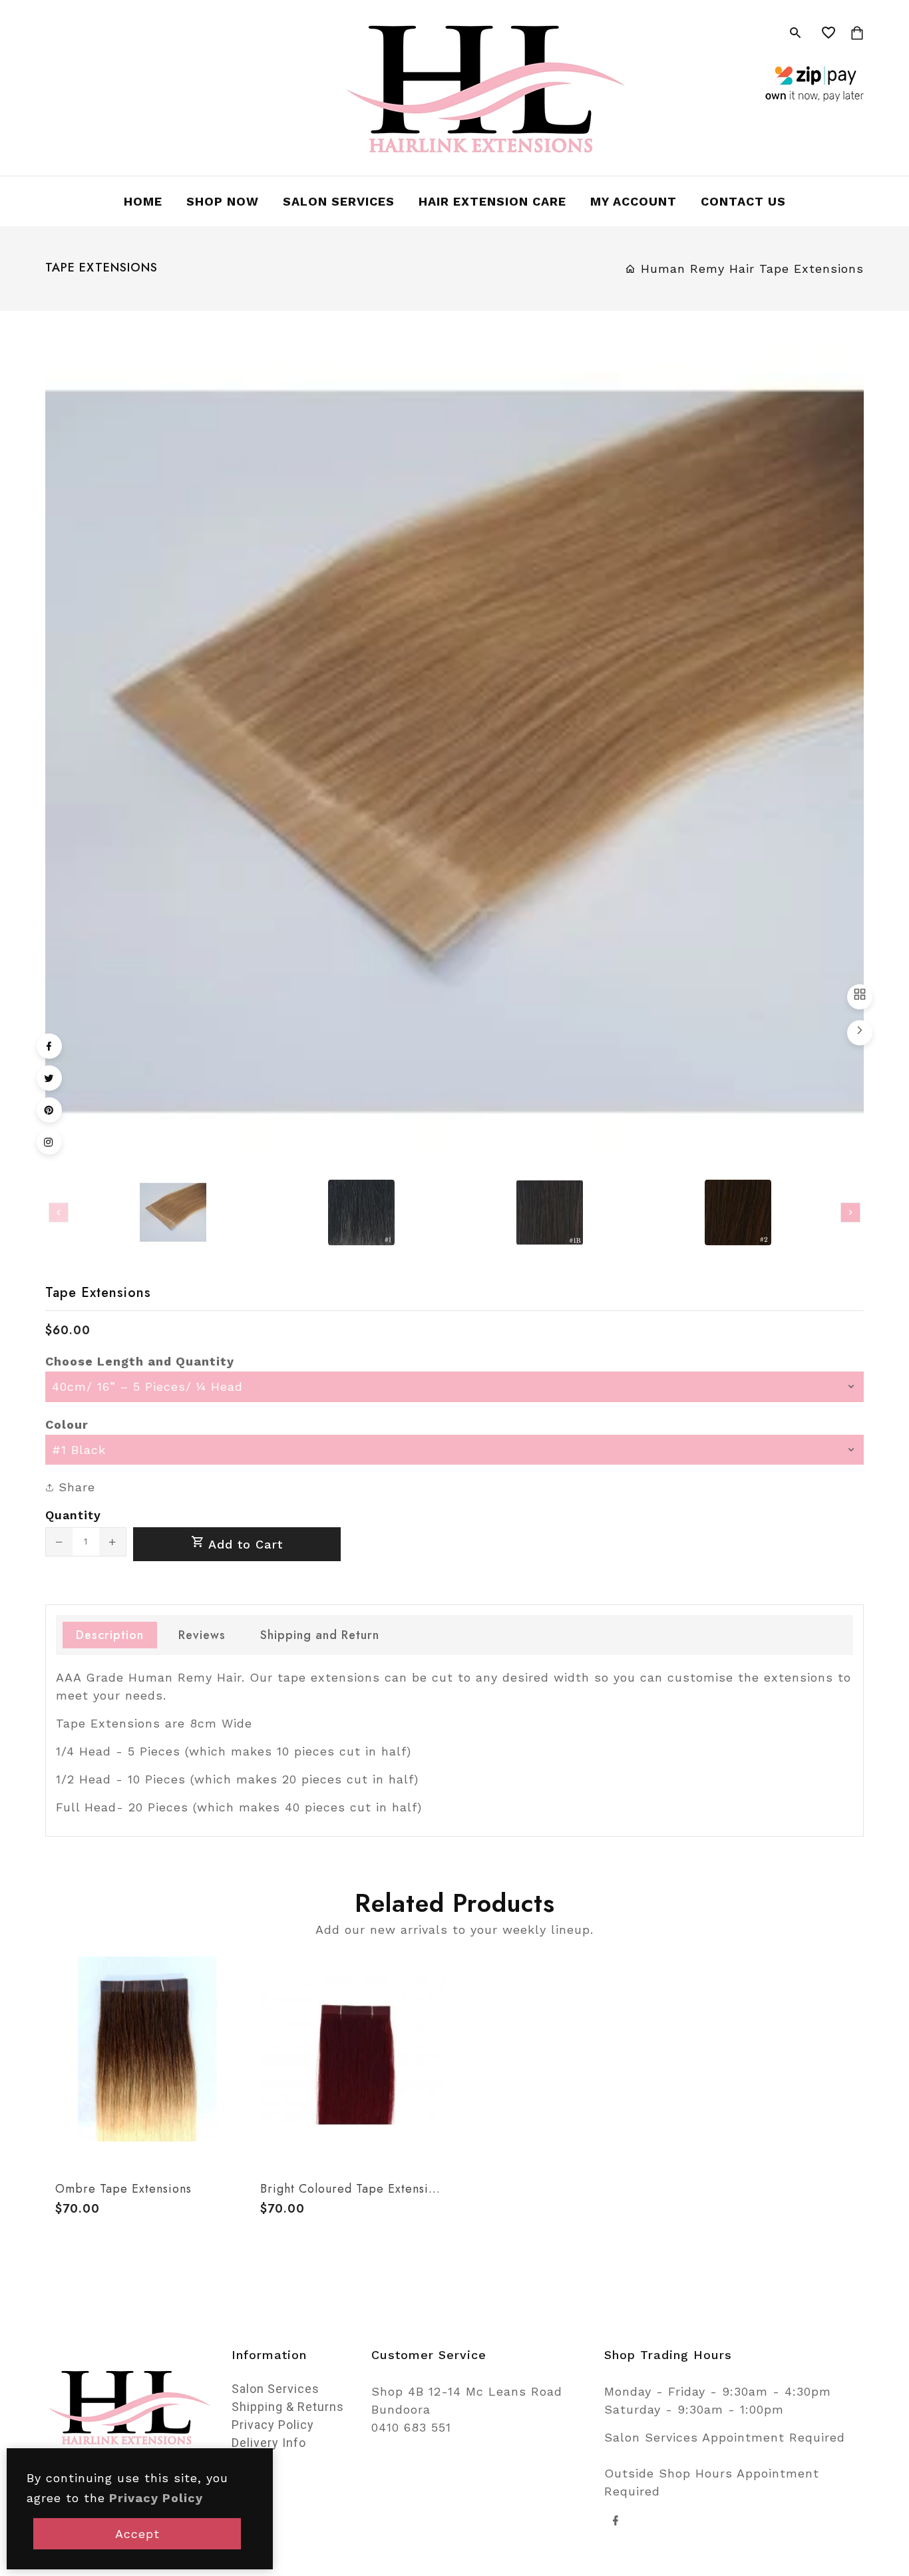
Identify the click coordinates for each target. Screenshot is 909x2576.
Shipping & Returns (288, 2407)
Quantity (73, 1515)
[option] (173, 1212)
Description (110, 1635)
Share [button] (75, 1487)
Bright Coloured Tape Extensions (353, 2189)
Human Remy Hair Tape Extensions (752, 269)
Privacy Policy (273, 2425)
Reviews (202, 1635)
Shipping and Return (320, 1635)
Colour (67, 1424)
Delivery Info (269, 2443)
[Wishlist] (829, 33)
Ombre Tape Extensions (123, 2189)
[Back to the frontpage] (631, 269)
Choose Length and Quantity (140, 1361)
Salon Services (275, 2389)
